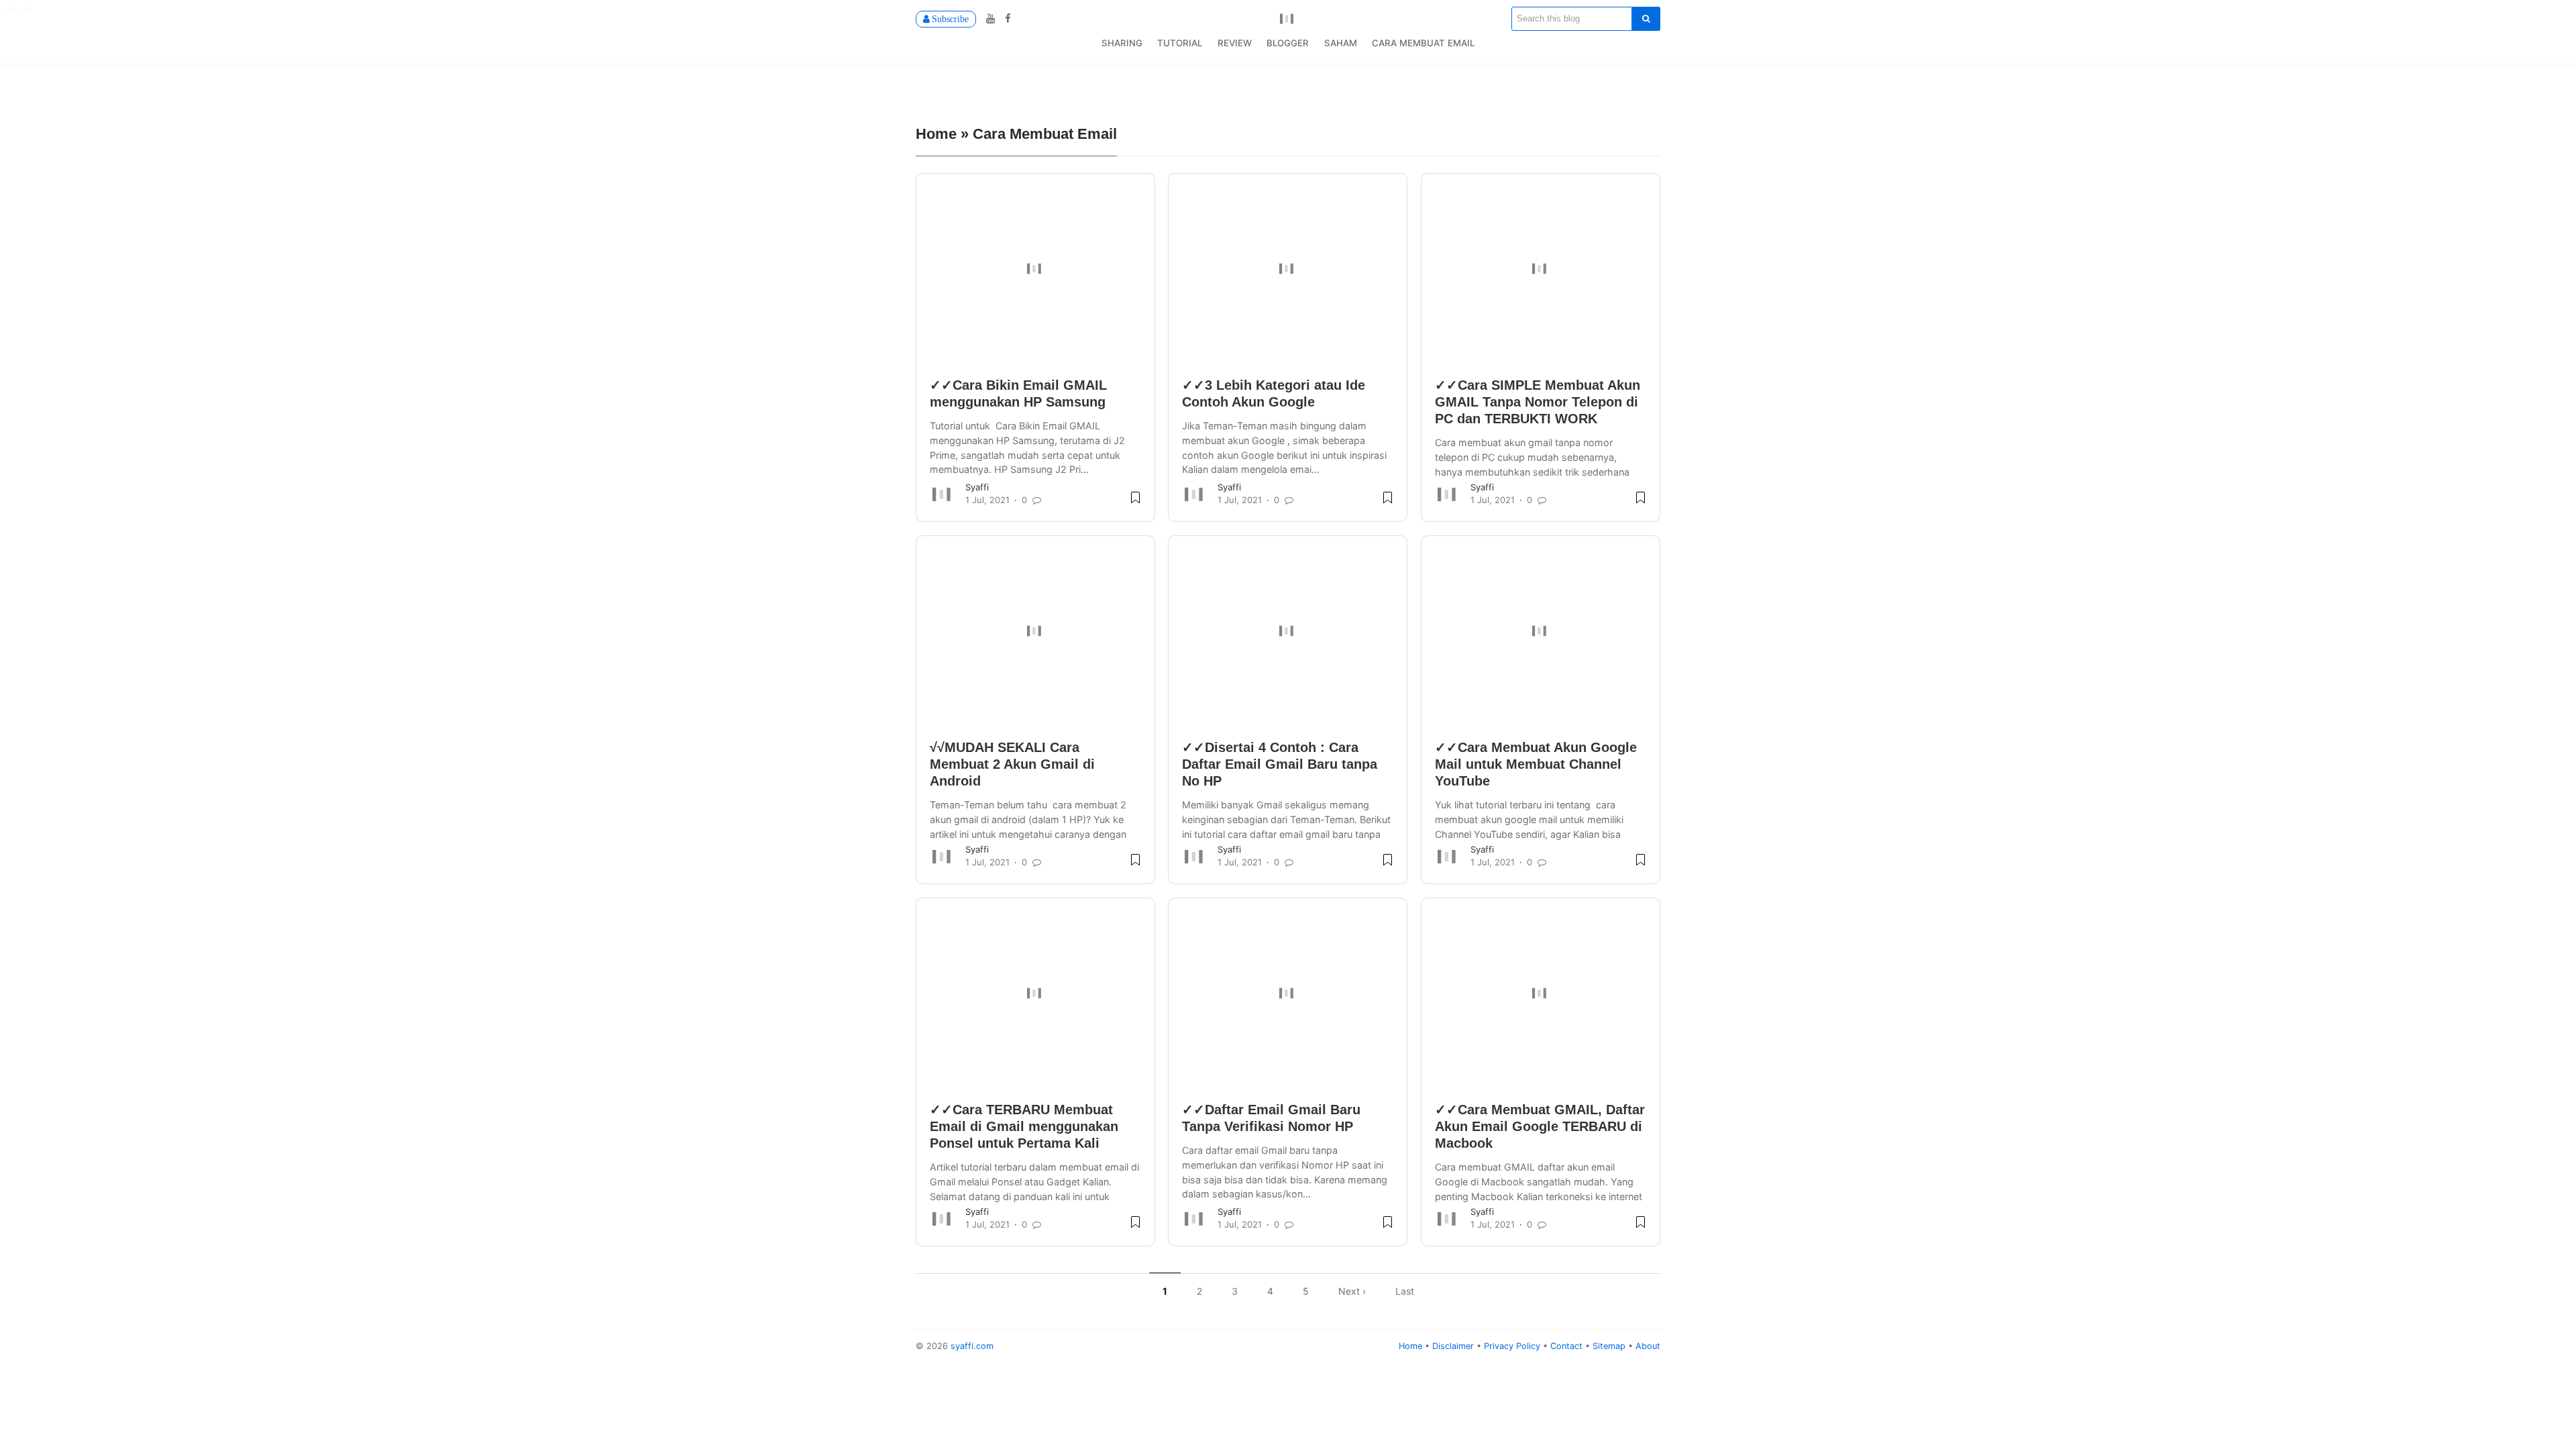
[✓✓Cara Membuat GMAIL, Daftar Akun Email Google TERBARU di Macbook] (1541, 994)
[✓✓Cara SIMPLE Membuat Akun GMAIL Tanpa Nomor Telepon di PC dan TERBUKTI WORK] (1541, 269)
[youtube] (989, 18)
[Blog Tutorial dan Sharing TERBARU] (1288, 17)
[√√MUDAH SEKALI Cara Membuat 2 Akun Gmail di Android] (1035, 631)
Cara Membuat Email (1423, 43)
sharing (1122, 43)
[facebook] (1005, 18)
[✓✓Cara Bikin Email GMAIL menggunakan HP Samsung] (1035, 269)
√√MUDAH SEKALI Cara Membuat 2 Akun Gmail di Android (1012, 764)
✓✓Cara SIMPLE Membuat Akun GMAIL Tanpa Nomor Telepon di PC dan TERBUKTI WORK (1538, 402)
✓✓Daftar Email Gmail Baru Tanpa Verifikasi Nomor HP (1271, 1118)
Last (1405, 1291)
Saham (1341, 43)
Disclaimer (1454, 1346)
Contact (1568, 1346)
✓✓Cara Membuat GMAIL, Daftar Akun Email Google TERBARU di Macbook (1540, 1126)
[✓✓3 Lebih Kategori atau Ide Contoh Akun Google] (1288, 269)
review (1235, 43)
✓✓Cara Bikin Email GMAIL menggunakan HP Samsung (1018, 393)
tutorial (1180, 43)
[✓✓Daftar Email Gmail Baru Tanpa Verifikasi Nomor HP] (1288, 994)
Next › (1352, 1291)
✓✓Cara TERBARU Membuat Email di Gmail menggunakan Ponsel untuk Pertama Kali (1024, 1126)
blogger (1288, 43)
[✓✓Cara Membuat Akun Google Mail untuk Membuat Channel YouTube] (1541, 631)
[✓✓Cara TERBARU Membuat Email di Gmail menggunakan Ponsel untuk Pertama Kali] (1035, 994)
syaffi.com (972, 1346)
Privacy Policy (1513, 1346)
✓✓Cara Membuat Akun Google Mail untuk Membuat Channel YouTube (1536, 764)
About (1648, 1346)
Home (1412, 1346)
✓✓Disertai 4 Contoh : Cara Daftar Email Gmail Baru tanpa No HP (1280, 764)
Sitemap (1610, 1346)
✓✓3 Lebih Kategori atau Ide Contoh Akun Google (1274, 393)
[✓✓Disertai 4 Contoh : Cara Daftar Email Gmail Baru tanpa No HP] (1288, 631)
